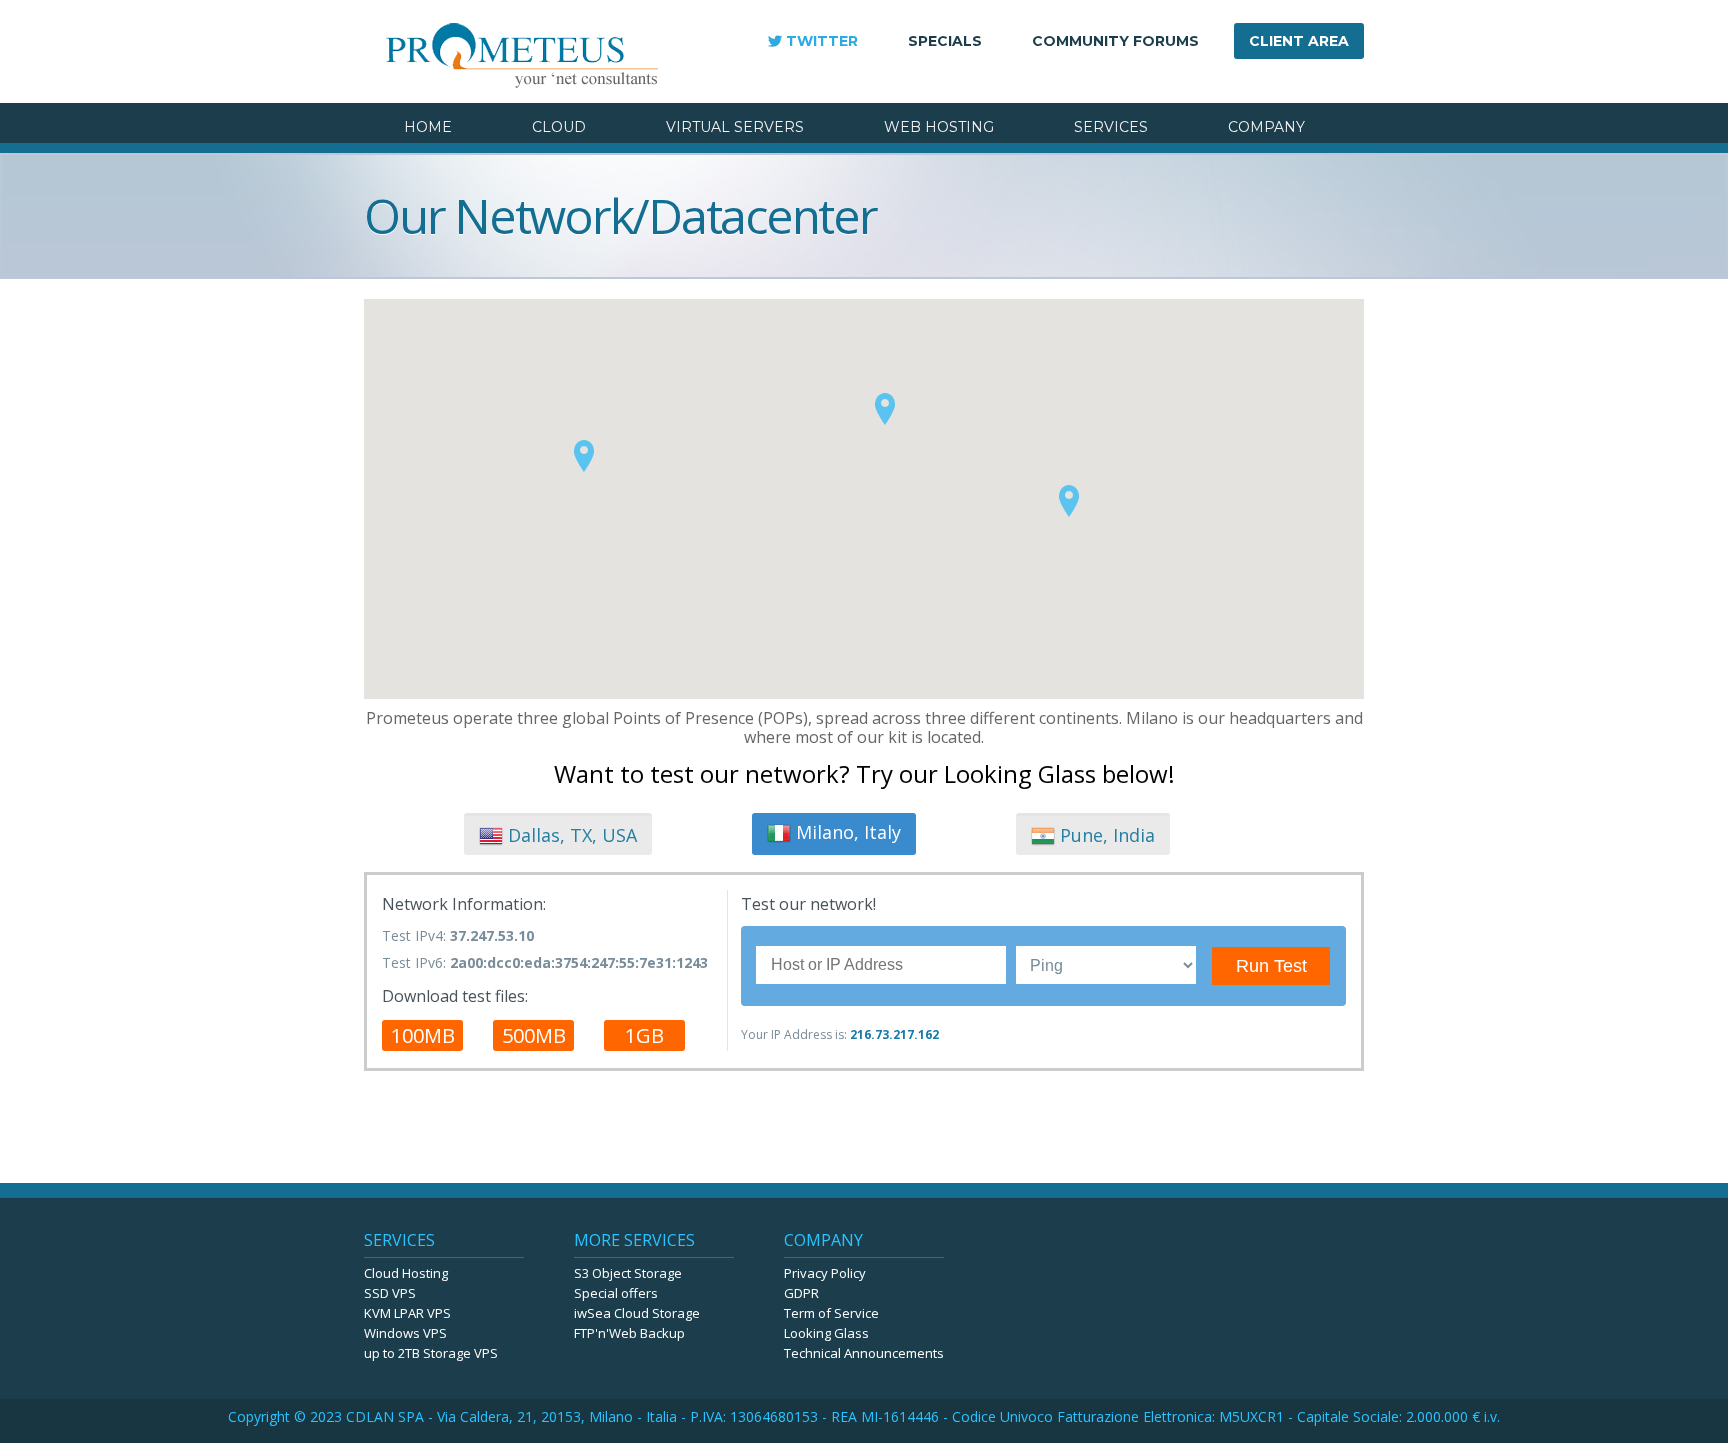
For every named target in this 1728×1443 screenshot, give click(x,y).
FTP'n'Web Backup (629, 1333)
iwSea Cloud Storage (637, 1313)
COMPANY (1266, 127)
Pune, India (1105, 835)
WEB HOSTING (939, 127)
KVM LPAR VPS (407, 1313)
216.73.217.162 (894, 1034)
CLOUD (559, 127)
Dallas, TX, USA (570, 835)
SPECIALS (945, 41)
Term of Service (831, 1313)
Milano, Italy (846, 832)
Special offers (616, 1293)
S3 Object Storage (628, 1273)
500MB (534, 1035)
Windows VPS (405, 1333)
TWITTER (822, 41)
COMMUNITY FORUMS (1115, 41)
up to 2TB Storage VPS (431, 1353)
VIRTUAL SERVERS (735, 127)
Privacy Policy (825, 1273)
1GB (644, 1035)
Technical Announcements (864, 1353)
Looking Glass (826, 1333)
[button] (584, 455)
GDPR (801, 1293)
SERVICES (1111, 127)
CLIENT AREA (1299, 41)
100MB (423, 1035)
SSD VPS (390, 1293)
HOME (428, 127)
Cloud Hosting (406, 1273)
